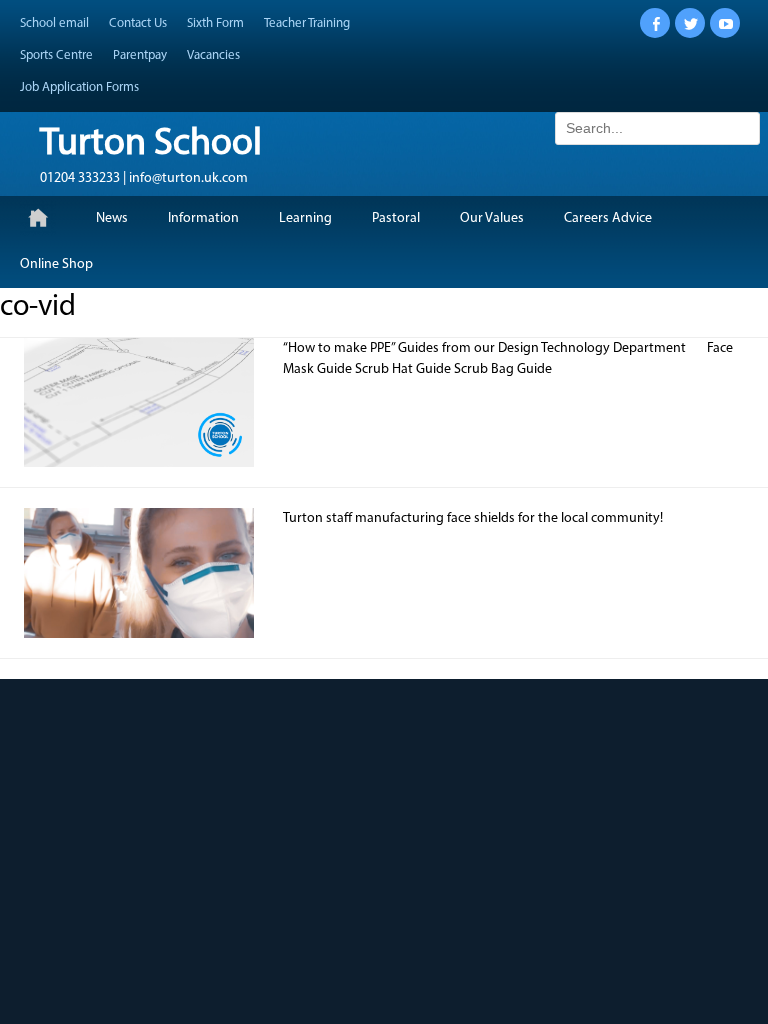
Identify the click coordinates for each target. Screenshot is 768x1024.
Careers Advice (608, 218)
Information (203, 218)
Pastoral (396, 218)
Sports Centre (56, 55)
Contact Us (138, 23)
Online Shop (56, 264)
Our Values (492, 218)
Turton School (151, 144)
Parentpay (140, 55)
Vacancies (213, 55)
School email (54, 23)
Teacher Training (307, 23)
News (112, 218)
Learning (305, 218)
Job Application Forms (79, 87)
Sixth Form (215, 23)
